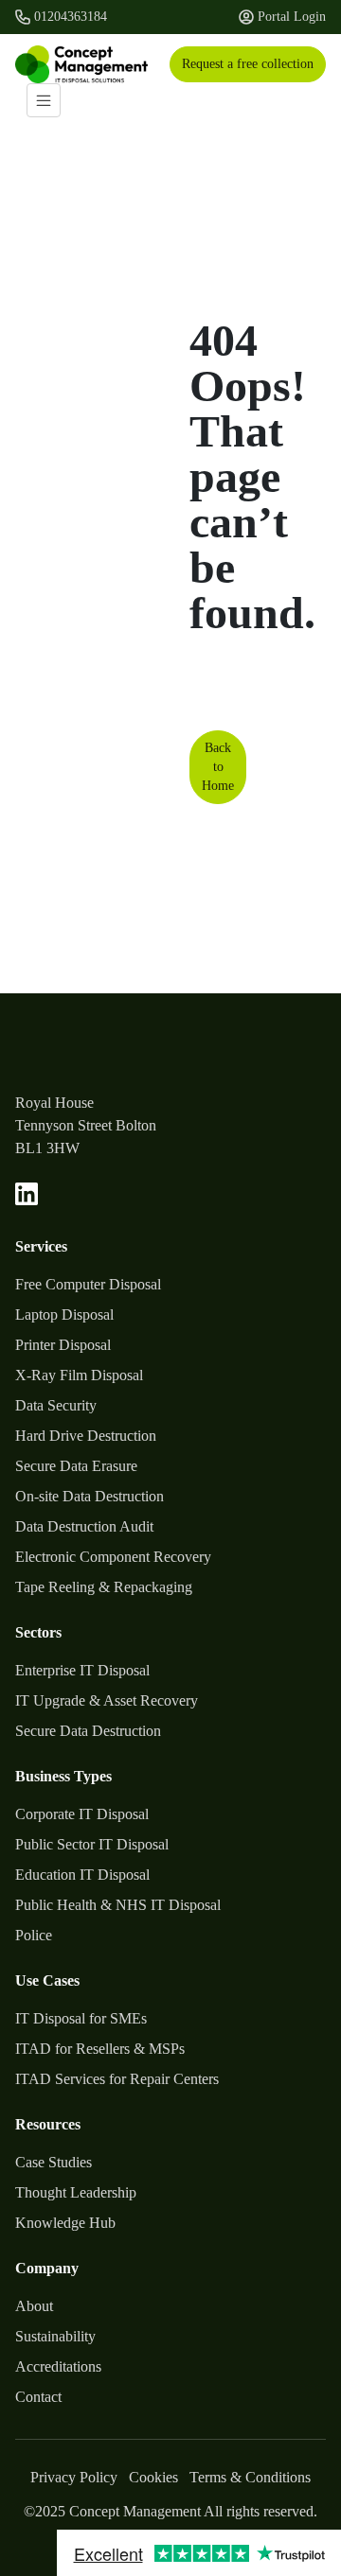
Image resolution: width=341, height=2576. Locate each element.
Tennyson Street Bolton (86, 1125)
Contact (38, 2397)
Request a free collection (248, 64)
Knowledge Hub (65, 2223)
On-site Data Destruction (90, 1496)
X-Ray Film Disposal (79, 1375)
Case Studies (54, 2162)
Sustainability (55, 2336)
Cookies (153, 2477)
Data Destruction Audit (84, 1526)
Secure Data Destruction (88, 1731)
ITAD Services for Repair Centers (117, 2079)
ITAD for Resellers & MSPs (100, 2049)
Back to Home (218, 767)
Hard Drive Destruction (86, 1436)
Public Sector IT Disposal (92, 1844)
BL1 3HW (47, 1148)
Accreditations (58, 2366)
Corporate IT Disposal (82, 1814)
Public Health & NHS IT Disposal (118, 1905)
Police (34, 1935)
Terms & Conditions (250, 2477)
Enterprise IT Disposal (82, 1670)
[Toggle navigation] (44, 100)
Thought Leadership (76, 2192)
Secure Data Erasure (76, 1466)
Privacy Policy (74, 2477)
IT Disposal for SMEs (81, 2018)
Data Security (56, 1405)
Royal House (54, 1103)
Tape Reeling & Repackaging (104, 1587)
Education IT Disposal (82, 1875)
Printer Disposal (63, 1345)
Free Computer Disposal (88, 1284)
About (34, 2306)
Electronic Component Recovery (113, 1557)
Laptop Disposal (64, 1314)
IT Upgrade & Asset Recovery (107, 1700)
